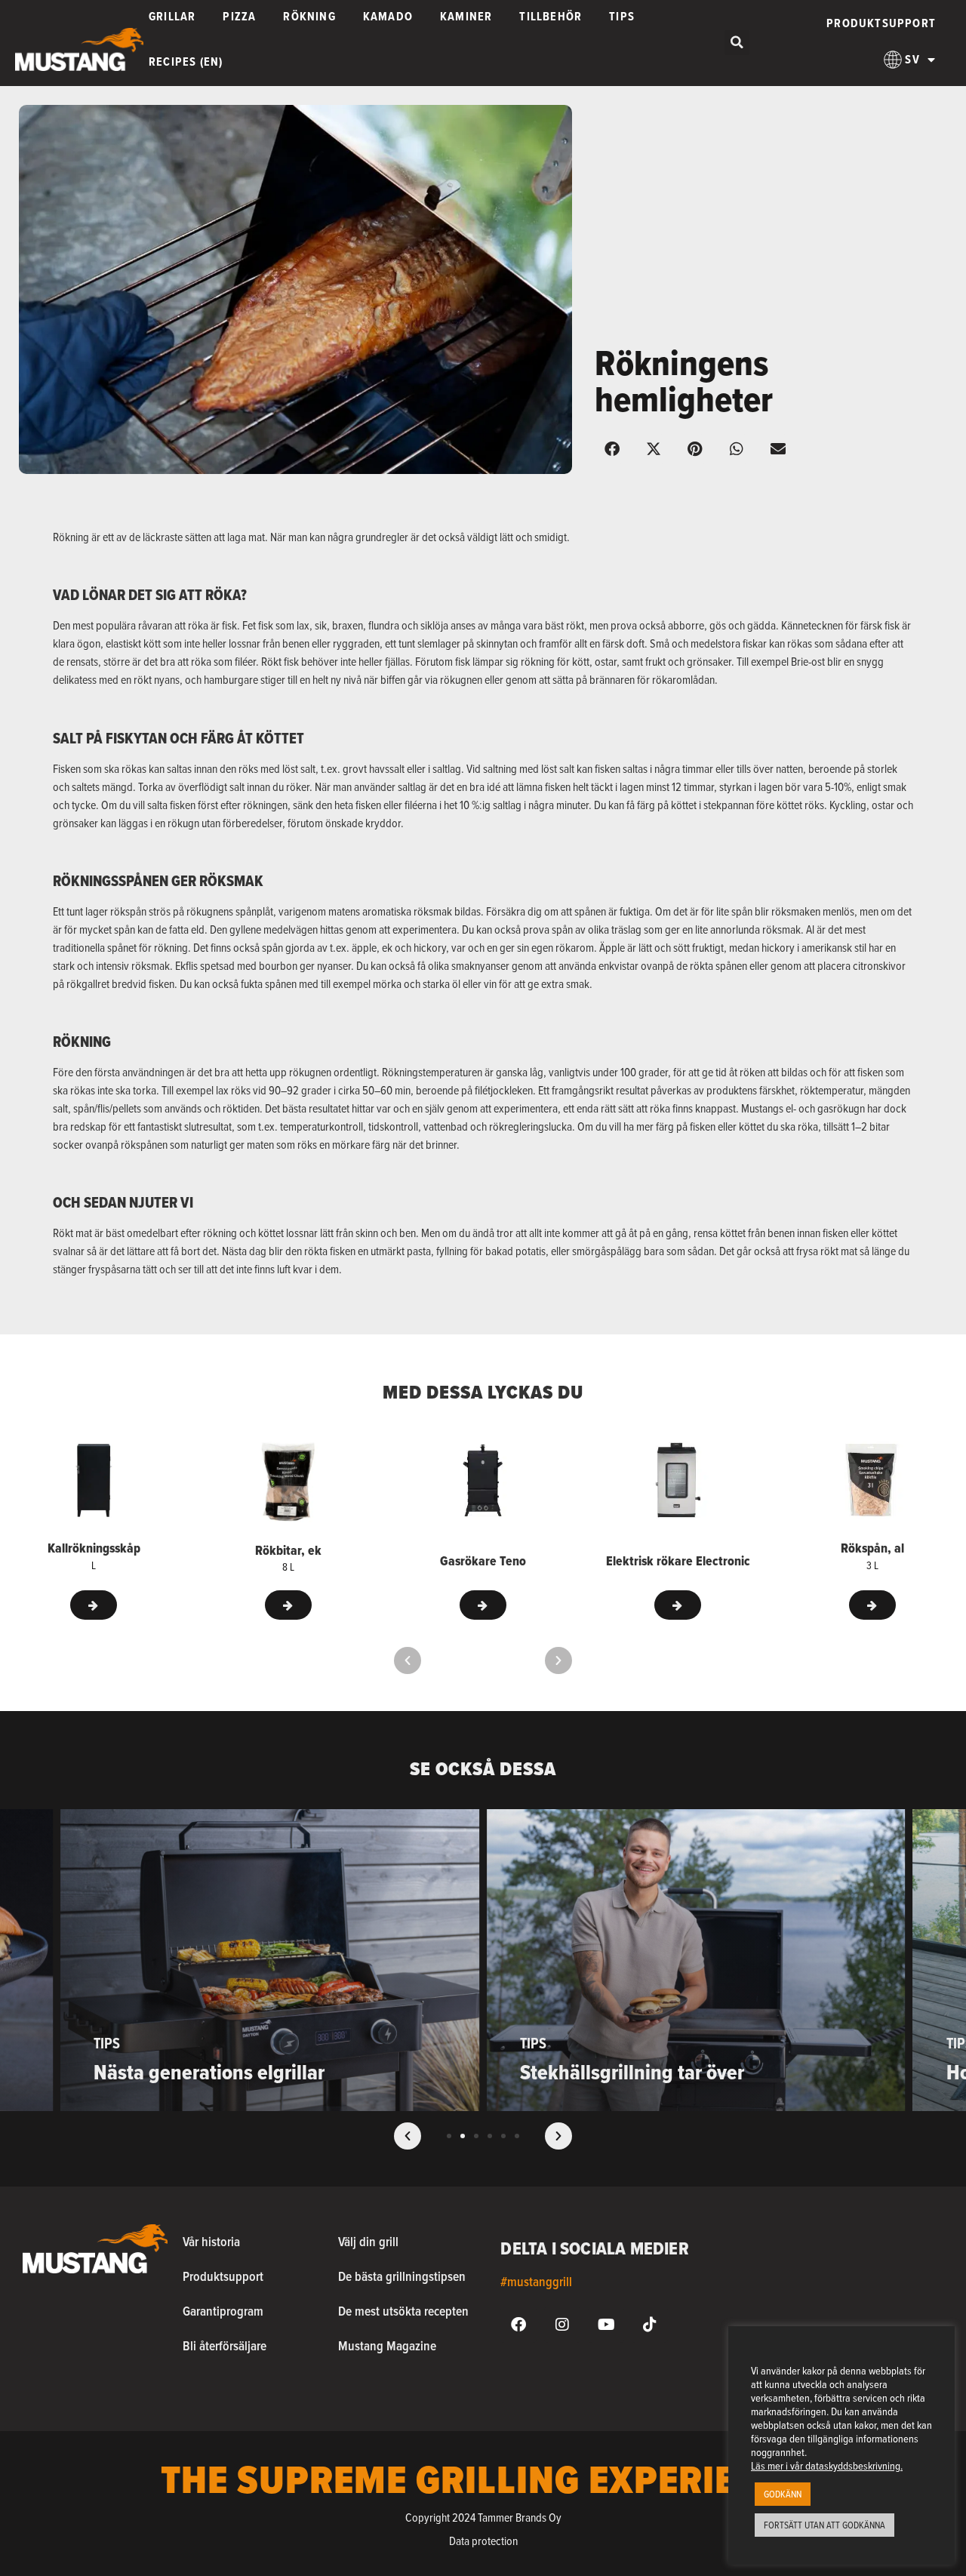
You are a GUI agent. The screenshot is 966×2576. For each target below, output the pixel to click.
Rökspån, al (872, 1548)
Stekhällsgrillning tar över (632, 2072)
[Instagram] (562, 2325)
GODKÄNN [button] (783, 2494)
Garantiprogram (223, 2311)
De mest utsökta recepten (403, 2311)
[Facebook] (518, 2325)
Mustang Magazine (387, 2345)
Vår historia (211, 2241)
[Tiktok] (650, 2325)
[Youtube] (606, 2325)
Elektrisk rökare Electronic (678, 1561)
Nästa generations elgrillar (209, 2072)
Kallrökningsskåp (94, 1548)
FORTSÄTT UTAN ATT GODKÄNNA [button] (824, 2525)
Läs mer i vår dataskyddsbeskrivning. (827, 2465)
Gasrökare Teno (483, 1561)
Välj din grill (368, 2241)
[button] (737, 43)
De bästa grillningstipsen (402, 2276)
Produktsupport (881, 23)
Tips (107, 2043)
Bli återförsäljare (225, 2345)
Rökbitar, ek (288, 1550)
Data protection (483, 2541)
